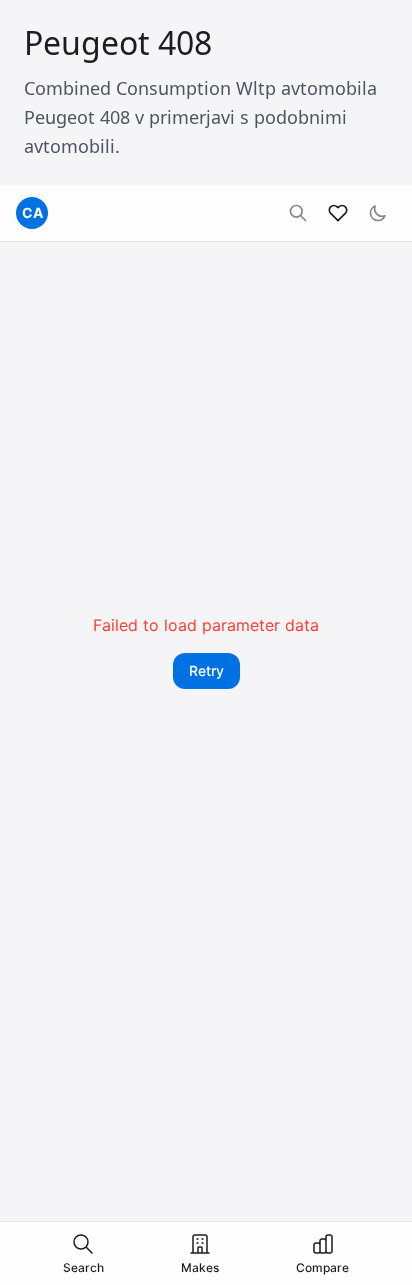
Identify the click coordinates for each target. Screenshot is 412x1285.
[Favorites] (338, 213)
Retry (206, 670)
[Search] (298, 213)
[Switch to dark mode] (378, 213)
